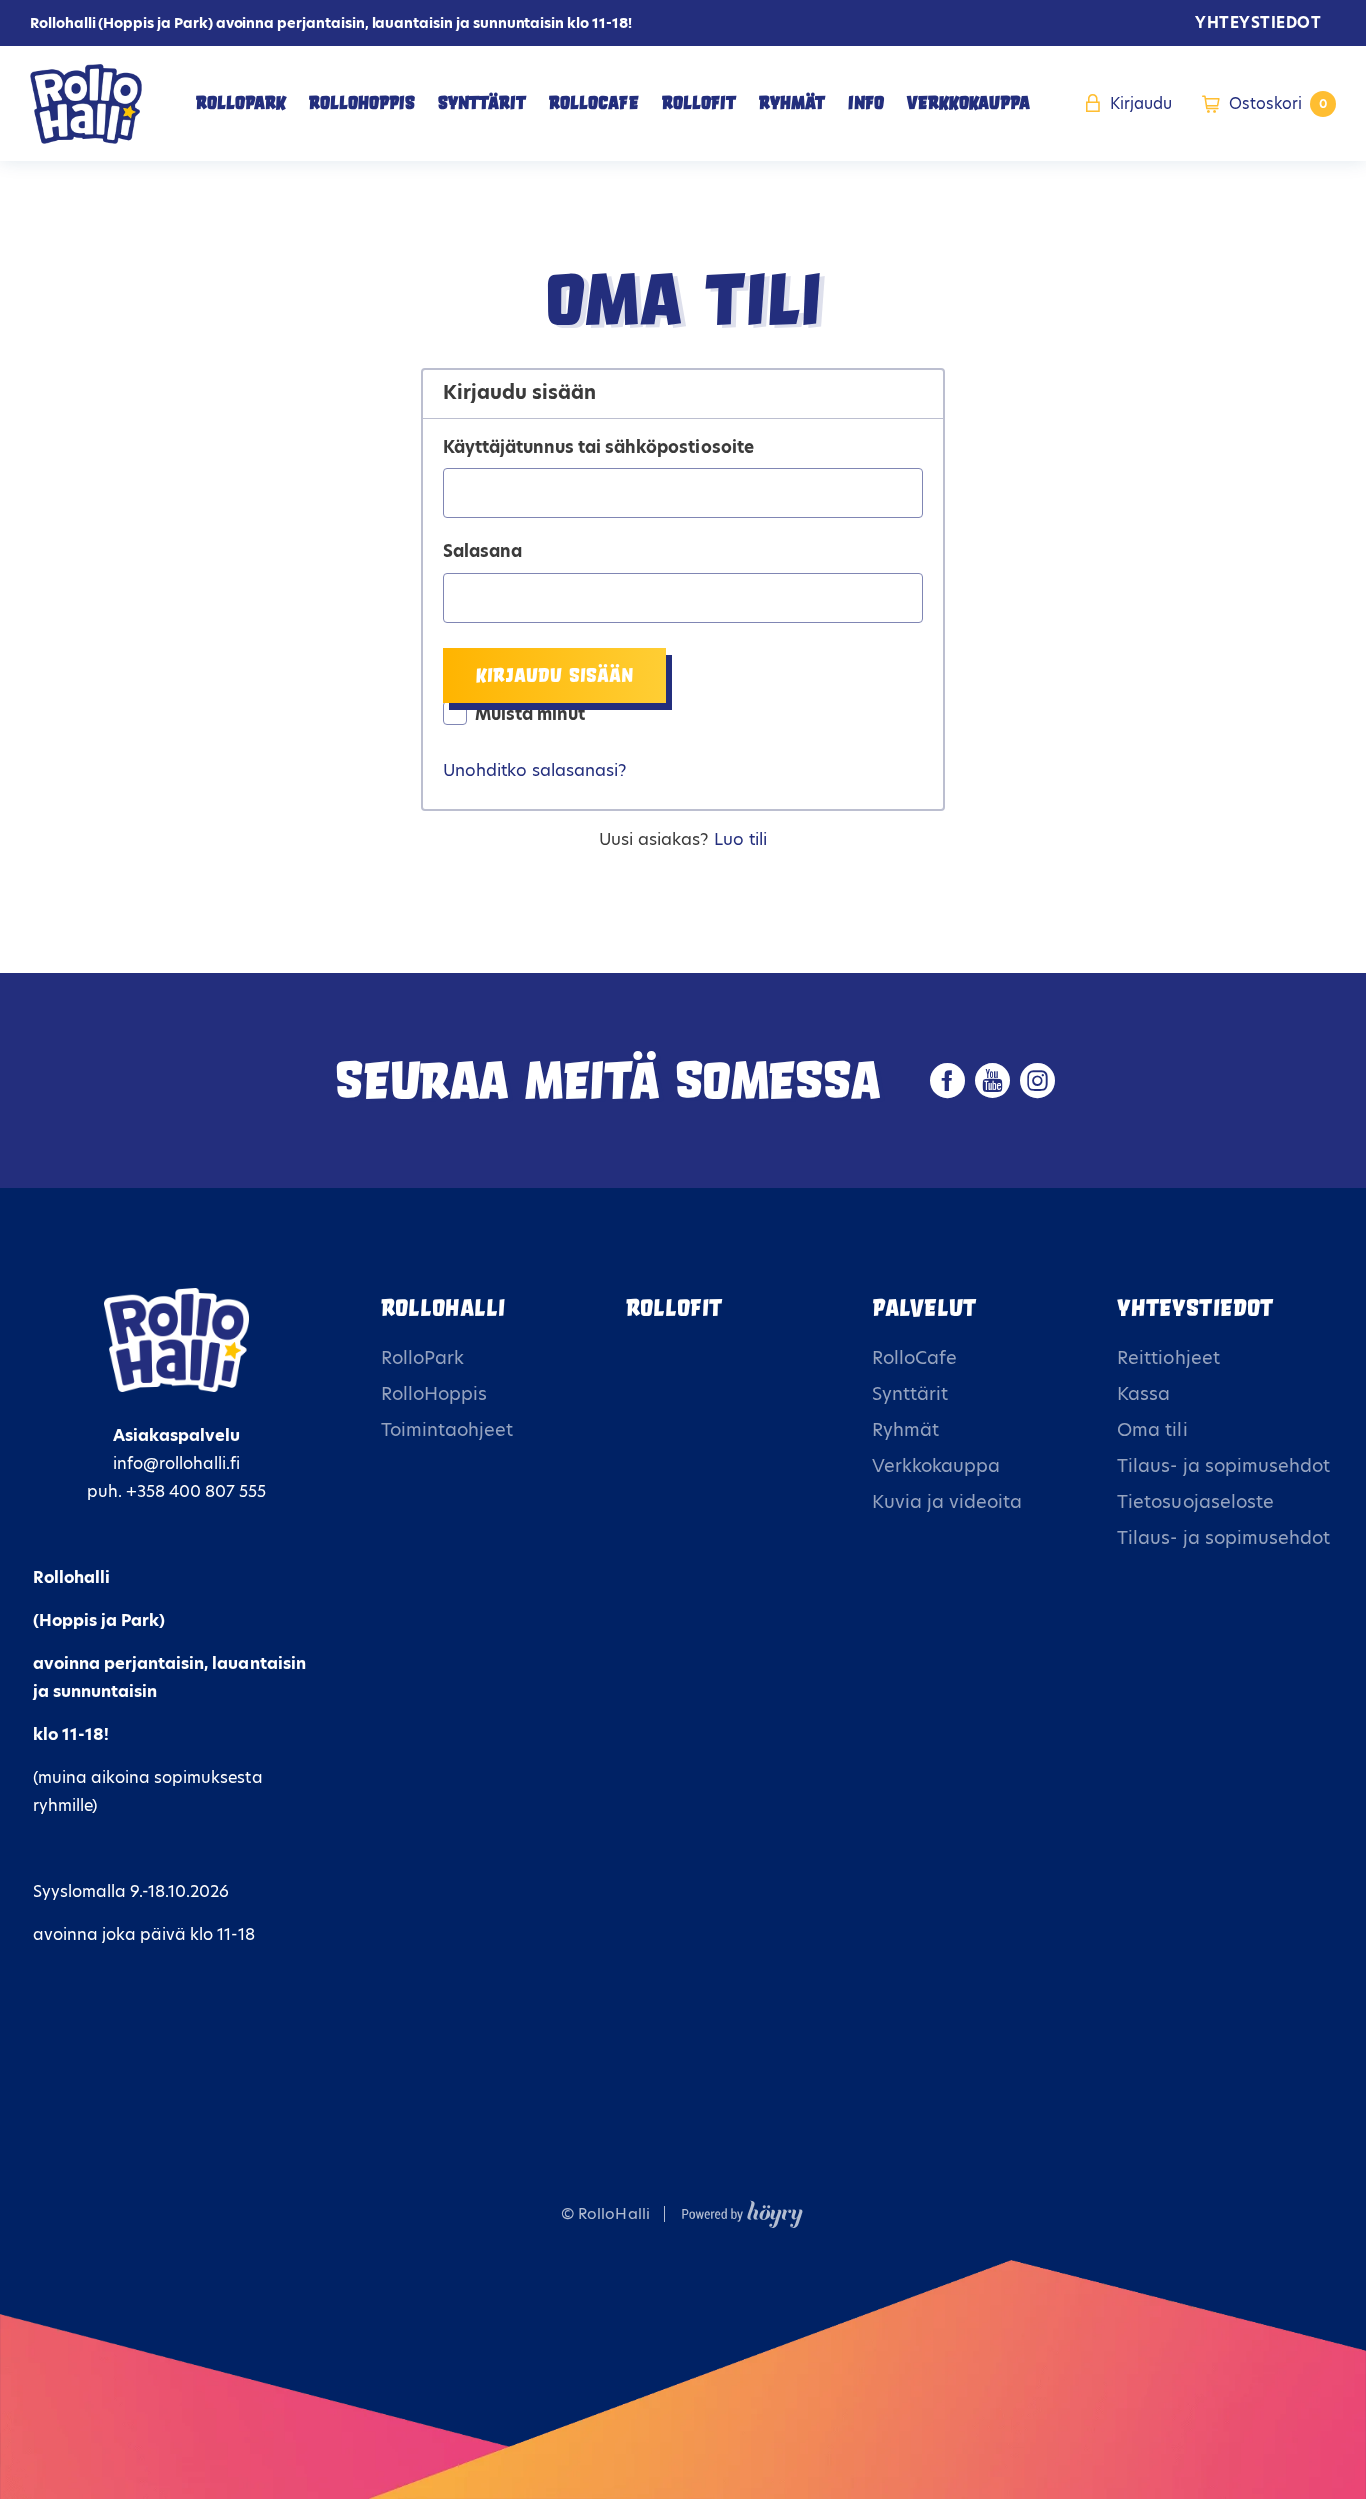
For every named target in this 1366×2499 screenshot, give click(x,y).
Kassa (1143, 1393)
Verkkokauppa (968, 103)
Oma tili (1152, 1429)
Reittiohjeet (1168, 1357)
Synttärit (482, 103)
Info (866, 103)
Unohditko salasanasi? (535, 770)
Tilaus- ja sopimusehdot (1223, 1465)
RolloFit (699, 103)
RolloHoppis (362, 103)
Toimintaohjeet (447, 1429)
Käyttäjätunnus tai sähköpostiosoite (598, 448)
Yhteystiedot (1258, 22)
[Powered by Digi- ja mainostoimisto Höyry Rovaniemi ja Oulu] (742, 2209)
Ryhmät (792, 103)
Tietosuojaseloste (1195, 1501)
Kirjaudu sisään (554, 675)
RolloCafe (593, 103)
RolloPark (241, 103)
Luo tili (740, 839)
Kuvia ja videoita (947, 1501)
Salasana (482, 552)
